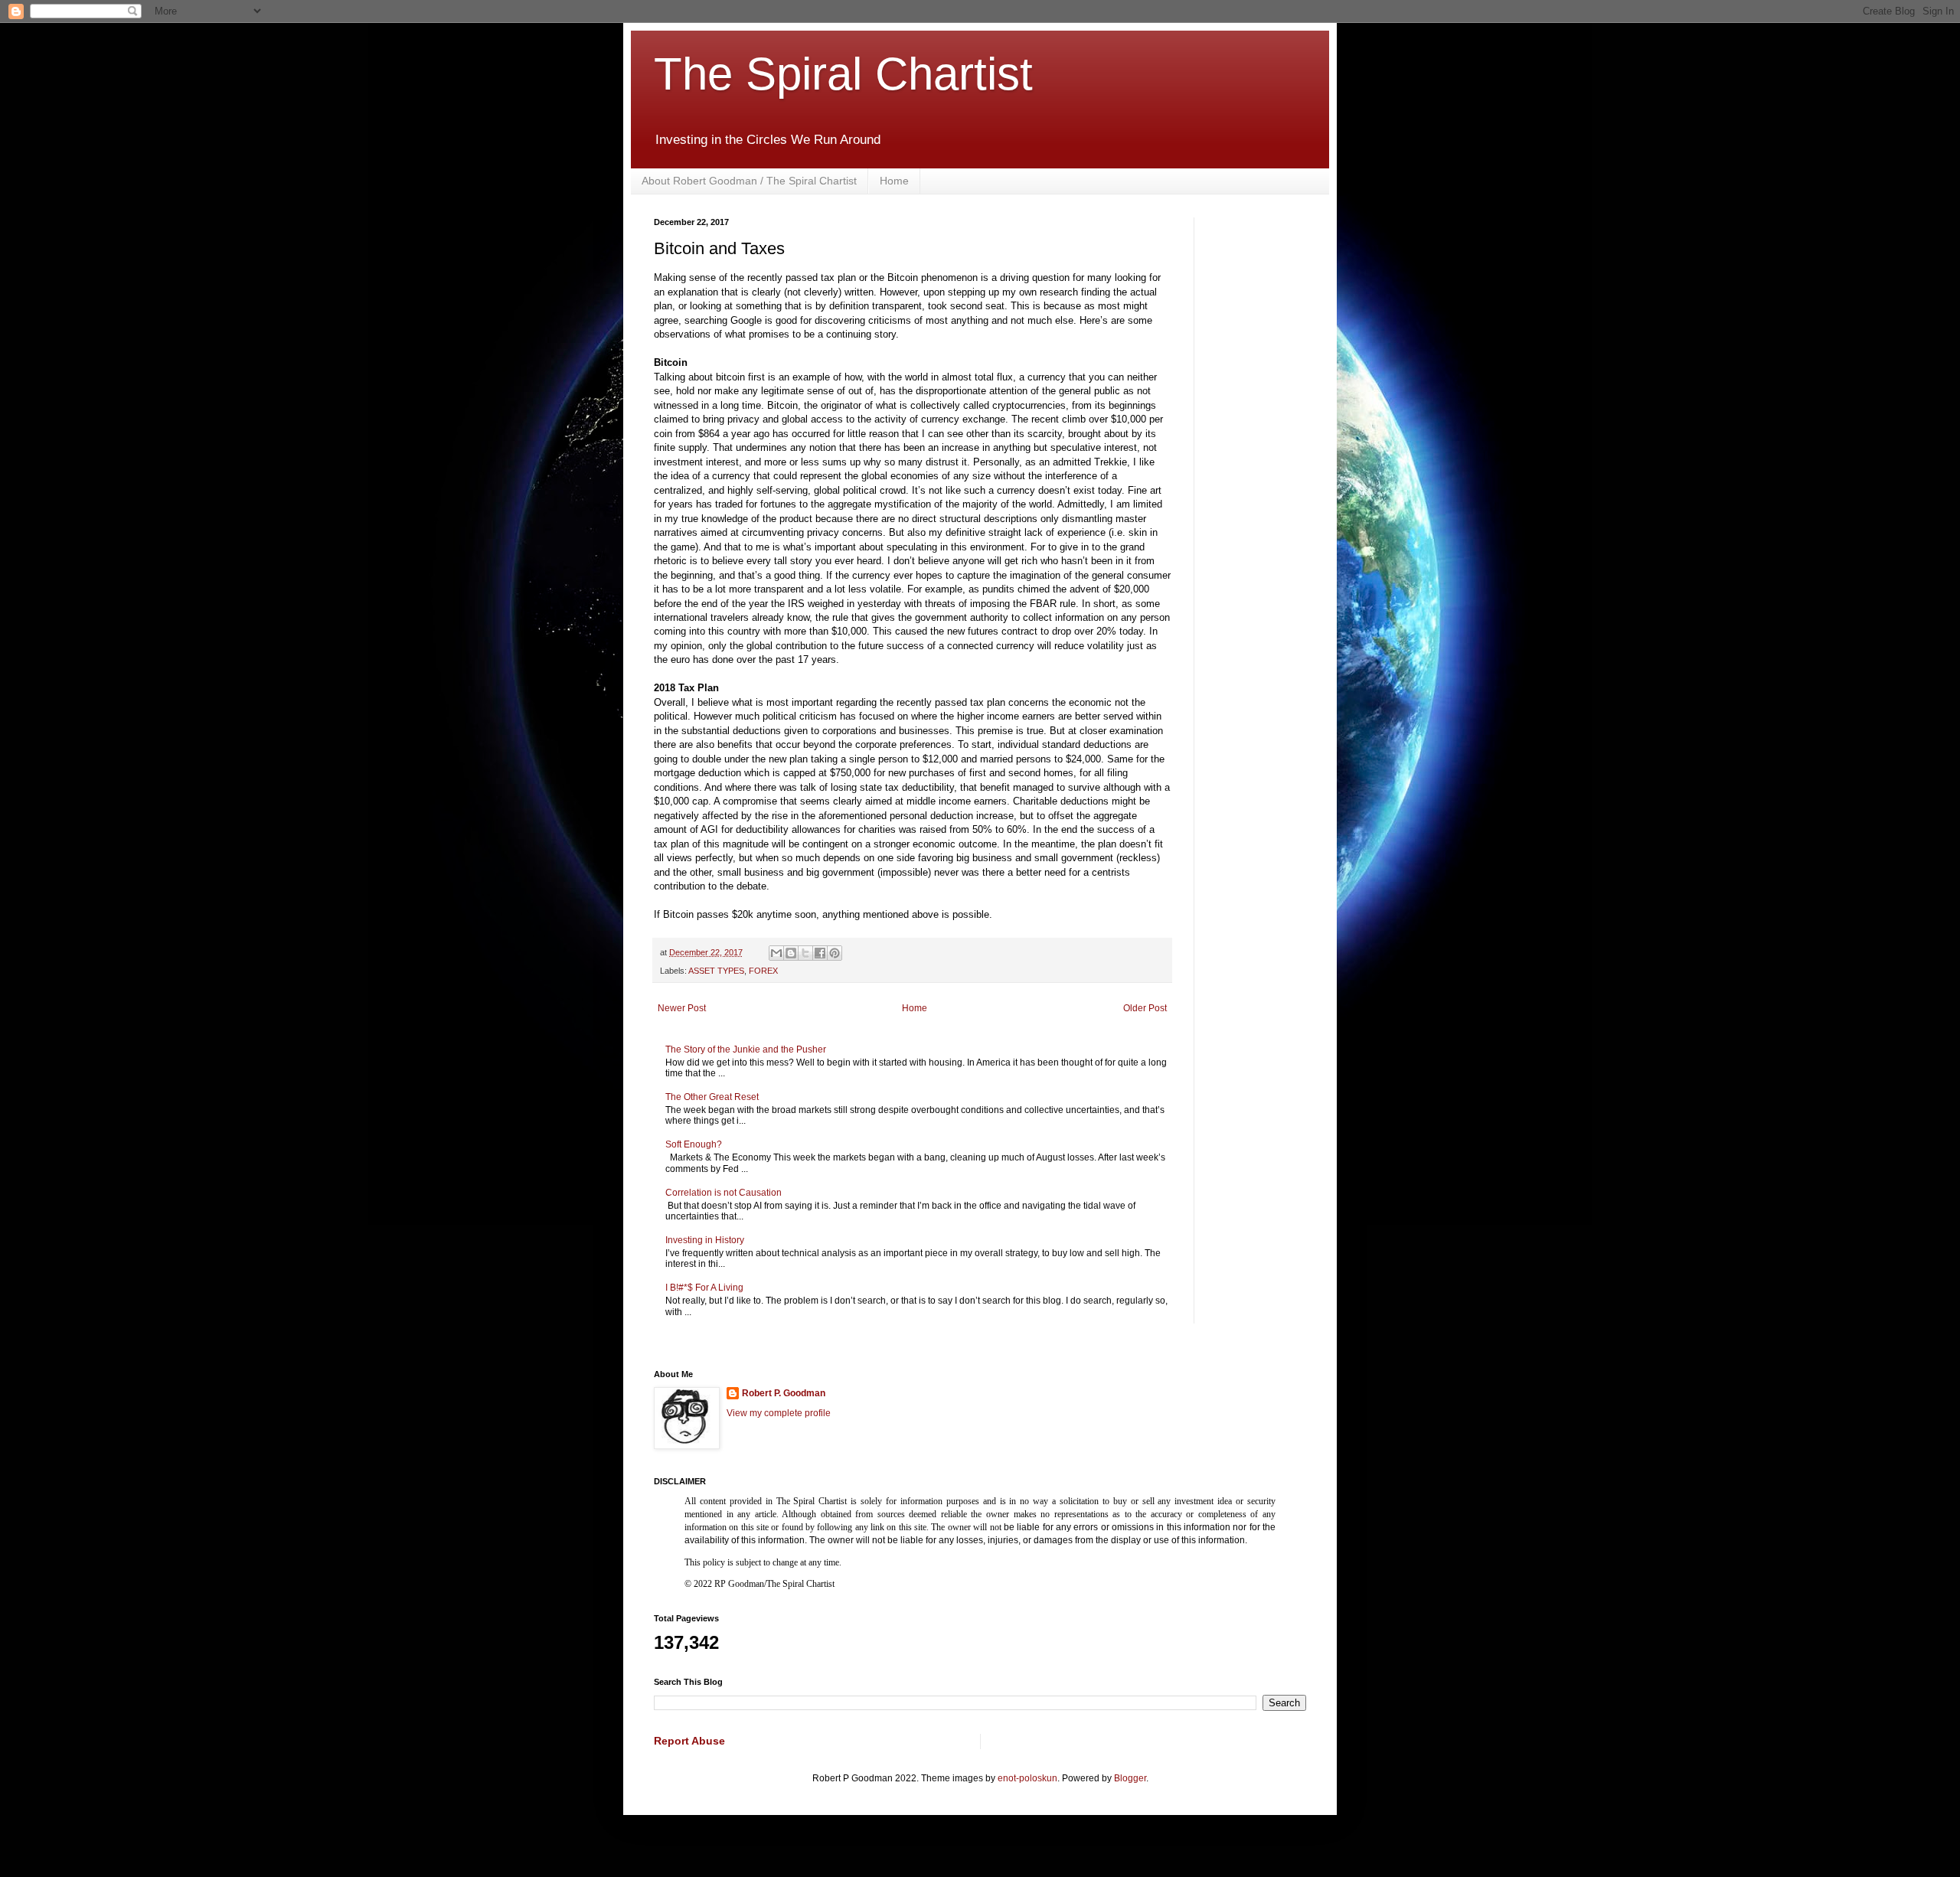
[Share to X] (805, 953)
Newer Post (682, 1008)
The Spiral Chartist (843, 74)
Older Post (1145, 1008)
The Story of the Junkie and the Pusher (746, 1049)
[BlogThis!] (791, 953)
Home (894, 181)
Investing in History (705, 1240)
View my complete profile (779, 1413)
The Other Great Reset (712, 1097)
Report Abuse (689, 1741)
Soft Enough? (694, 1144)
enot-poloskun (1027, 1778)
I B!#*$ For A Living (704, 1288)
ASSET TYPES (716, 971)
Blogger (1130, 1778)
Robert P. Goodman (784, 1393)
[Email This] (776, 953)
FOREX (763, 971)
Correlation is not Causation (724, 1193)
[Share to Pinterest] (835, 953)
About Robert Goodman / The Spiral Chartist (749, 181)
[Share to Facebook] (820, 953)
